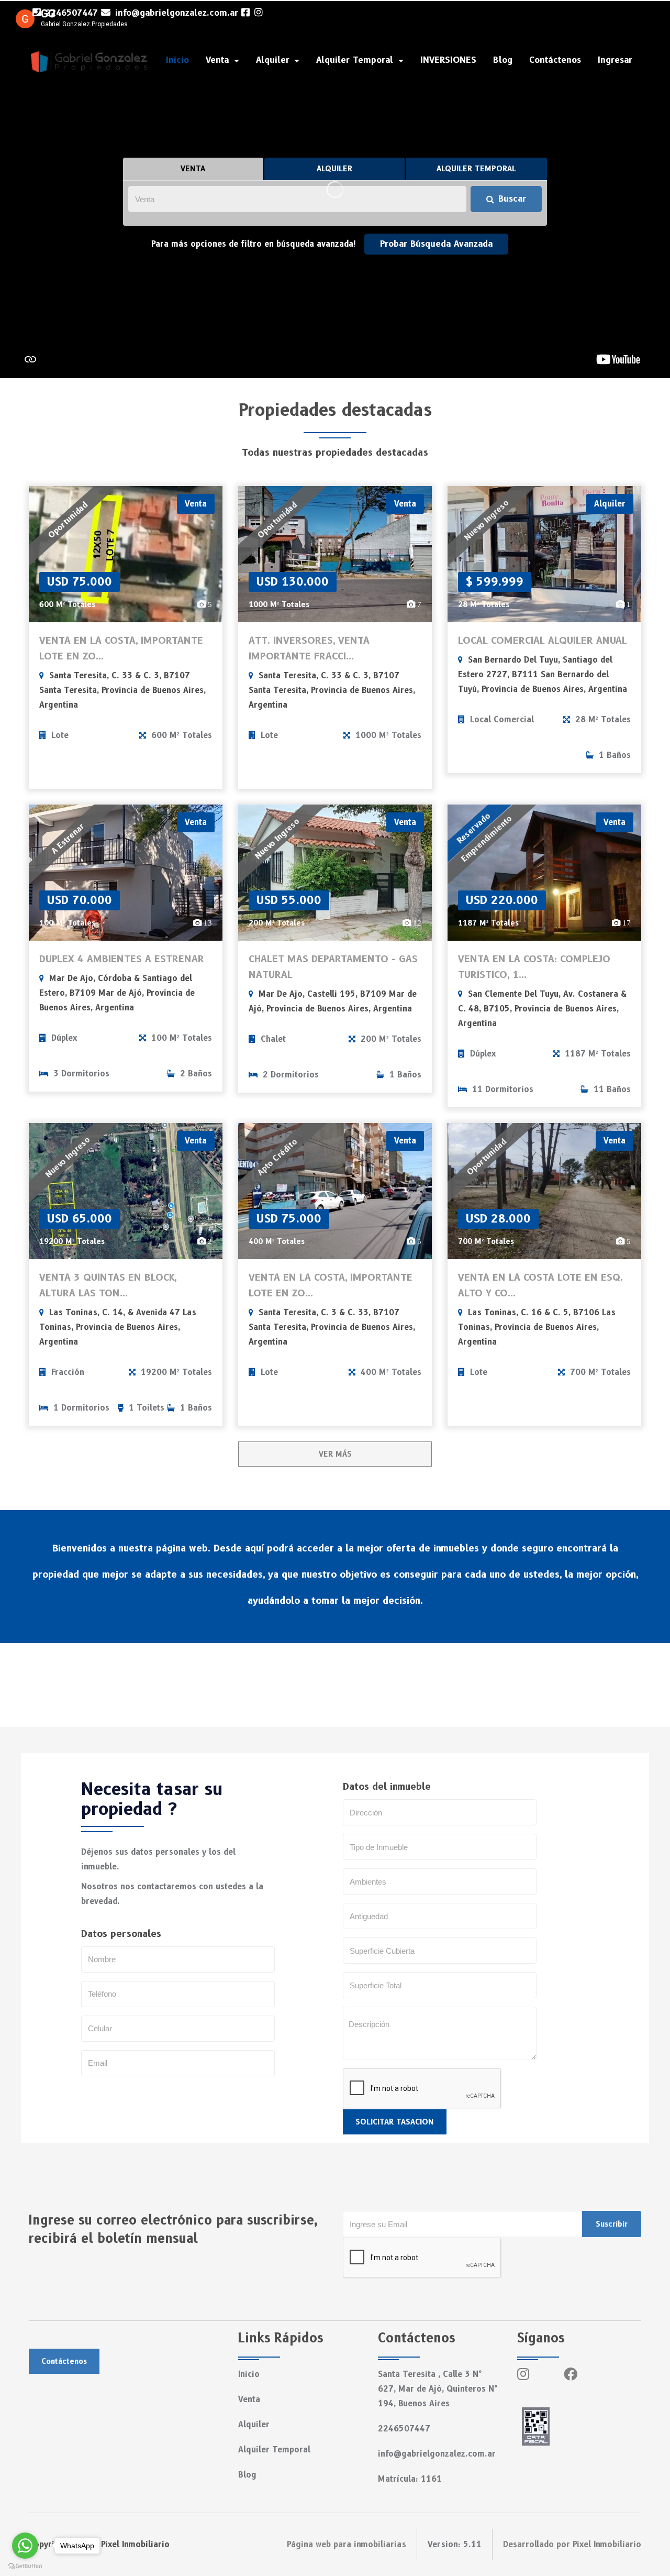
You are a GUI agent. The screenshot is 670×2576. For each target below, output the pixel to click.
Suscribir (612, 2224)
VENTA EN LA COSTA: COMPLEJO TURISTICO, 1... (534, 967)
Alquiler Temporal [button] (356, 60)
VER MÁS (335, 1454)
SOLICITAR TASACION (395, 2122)
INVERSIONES (448, 60)
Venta (249, 2399)
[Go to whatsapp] (25, 2546)
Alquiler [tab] (334, 169)
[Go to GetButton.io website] (25, 2566)
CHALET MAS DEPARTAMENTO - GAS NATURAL (333, 967)
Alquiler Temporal (274, 2450)
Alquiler (254, 2425)
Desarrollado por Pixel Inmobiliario (572, 2545)
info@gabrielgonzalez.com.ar (175, 13)
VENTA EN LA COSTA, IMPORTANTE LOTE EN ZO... (121, 648)
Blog (503, 60)
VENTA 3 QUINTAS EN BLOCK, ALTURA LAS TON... (108, 1285)
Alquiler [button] (274, 60)
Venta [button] (219, 60)
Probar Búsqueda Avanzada (436, 244)
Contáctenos (555, 60)
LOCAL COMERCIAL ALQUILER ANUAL (543, 641)
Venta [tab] (193, 169)
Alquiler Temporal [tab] (476, 169)
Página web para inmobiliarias (347, 2545)
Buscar (512, 199)
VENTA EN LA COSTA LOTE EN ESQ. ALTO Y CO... (540, 1285)
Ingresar (615, 60)
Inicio (177, 60)
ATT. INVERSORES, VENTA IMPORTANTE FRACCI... (309, 648)
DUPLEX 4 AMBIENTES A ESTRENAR (122, 959)
